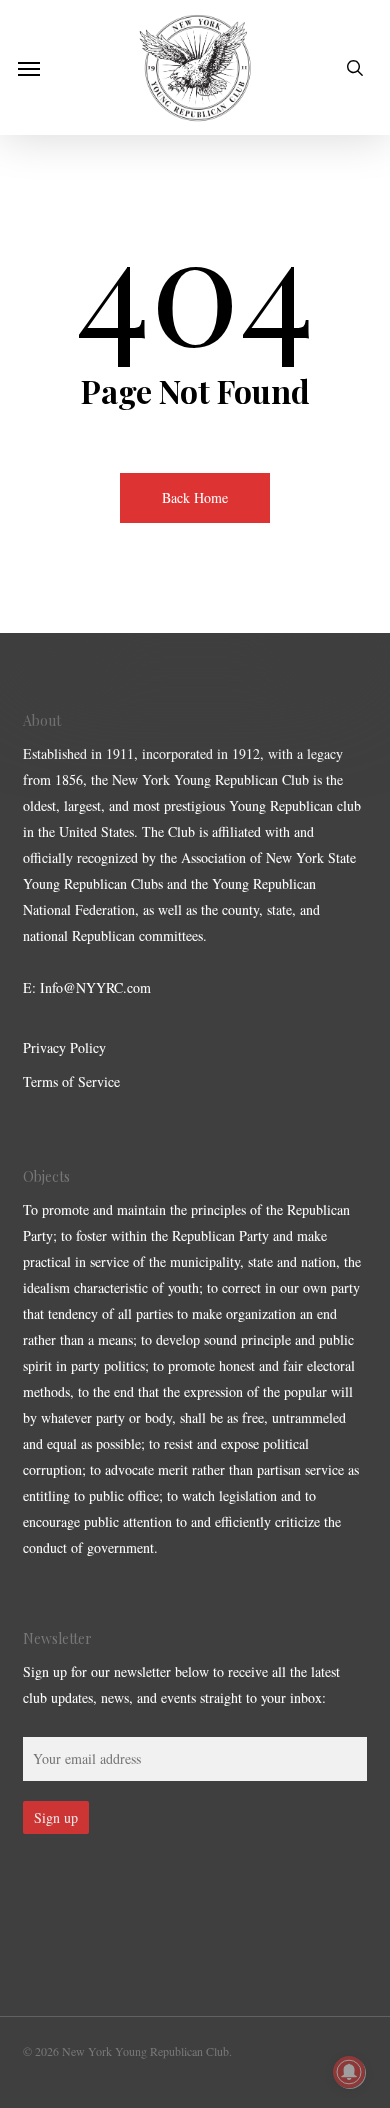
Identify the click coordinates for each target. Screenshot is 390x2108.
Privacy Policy (64, 1047)
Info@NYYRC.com (95, 987)
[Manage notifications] (349, 2072)
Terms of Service (71, 1081)
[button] (29, 68)
